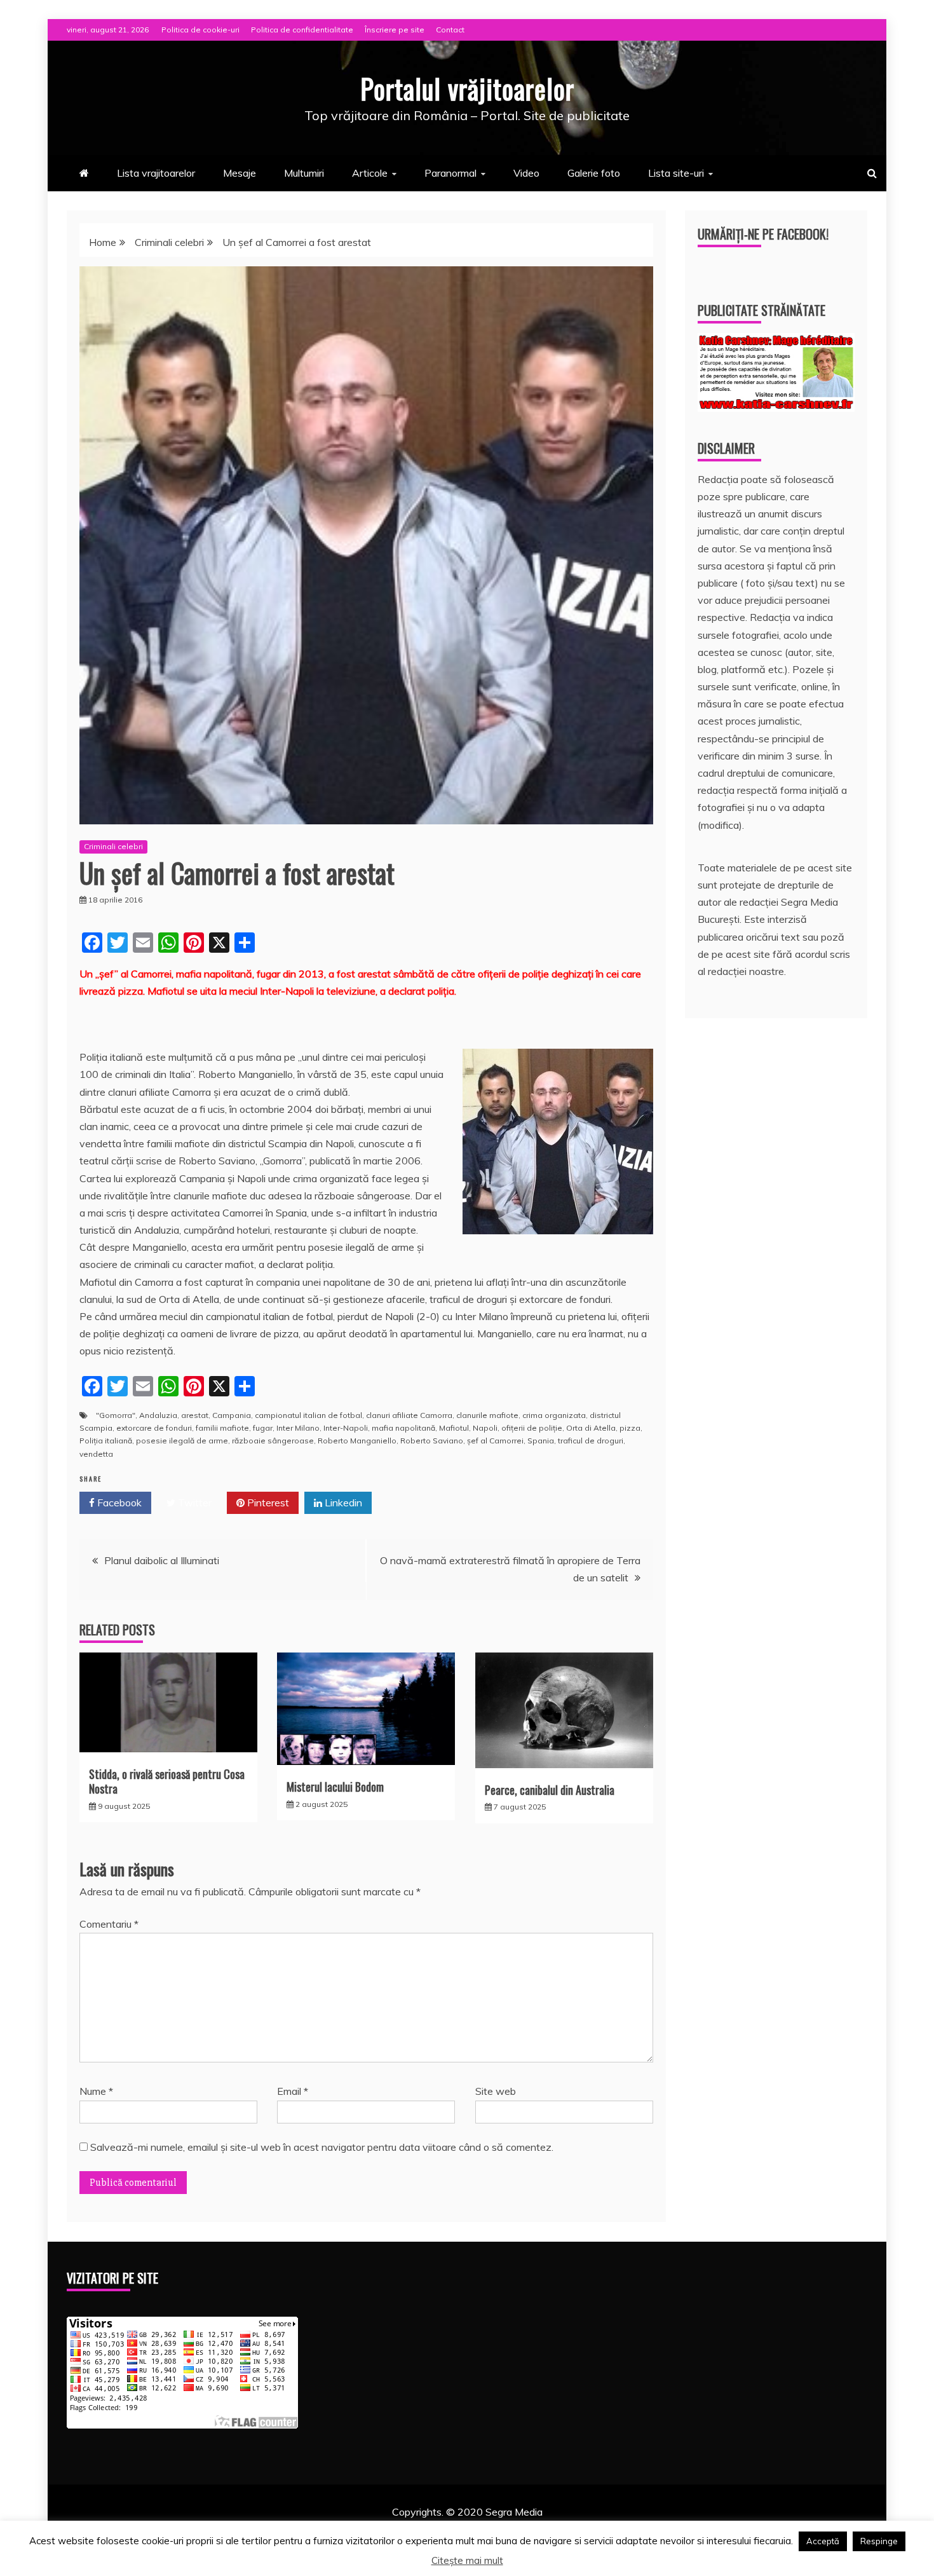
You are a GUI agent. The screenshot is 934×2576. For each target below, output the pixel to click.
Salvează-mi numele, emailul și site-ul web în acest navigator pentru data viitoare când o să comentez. (322, 2147)
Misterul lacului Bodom (335, 1787)
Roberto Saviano (432, 1441)
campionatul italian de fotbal (308, 1415)
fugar (263, 1428)
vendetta (96, 1454)
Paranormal (450, 173)
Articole (370, 173)
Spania (541, 1441)
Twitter (193, 1503)
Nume (96, 2091)
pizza (630, 1428)
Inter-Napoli (346, 1428)
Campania (232, 1415)
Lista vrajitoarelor (156, 173)
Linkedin (342, 1503)
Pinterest (267, 1503)
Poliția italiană (106, 1441)
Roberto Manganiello (357, 1441)
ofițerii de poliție (532, 1428)
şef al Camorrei (495, 1441)
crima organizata (554, 1415)
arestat (195, 1415)
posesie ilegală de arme (182, 1441)
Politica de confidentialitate (302, 30)
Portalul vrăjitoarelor (467, 88)
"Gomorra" (116, 1415)
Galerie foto (594, 173)
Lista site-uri (676, 173)
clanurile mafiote (487, 1415)
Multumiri (304, 173)
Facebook (118, 1503)
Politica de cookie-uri (200, 30)
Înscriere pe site (395, 30)
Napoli (485, 1428)
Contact (450, 30)
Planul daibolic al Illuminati (162, 1560)
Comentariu (109, 1924)
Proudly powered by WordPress (369, 2529)
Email (293, 2091)
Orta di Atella (591, 1428)
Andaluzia (158, 1415)
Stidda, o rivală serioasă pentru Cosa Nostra (167, 1781)
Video (526, 173)
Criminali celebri (113, 846)
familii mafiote (222, 1428)
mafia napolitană (403, 1428)
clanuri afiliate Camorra (409, 1415)
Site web (496, 2091)
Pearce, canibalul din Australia (550, 1790)
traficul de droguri (591, 1441)
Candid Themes (601, 2529)
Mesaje (240, 173)
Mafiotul (454, 1428)
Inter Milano (298, 1428)
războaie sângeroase (273, 1441)
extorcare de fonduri (154, 1428)
